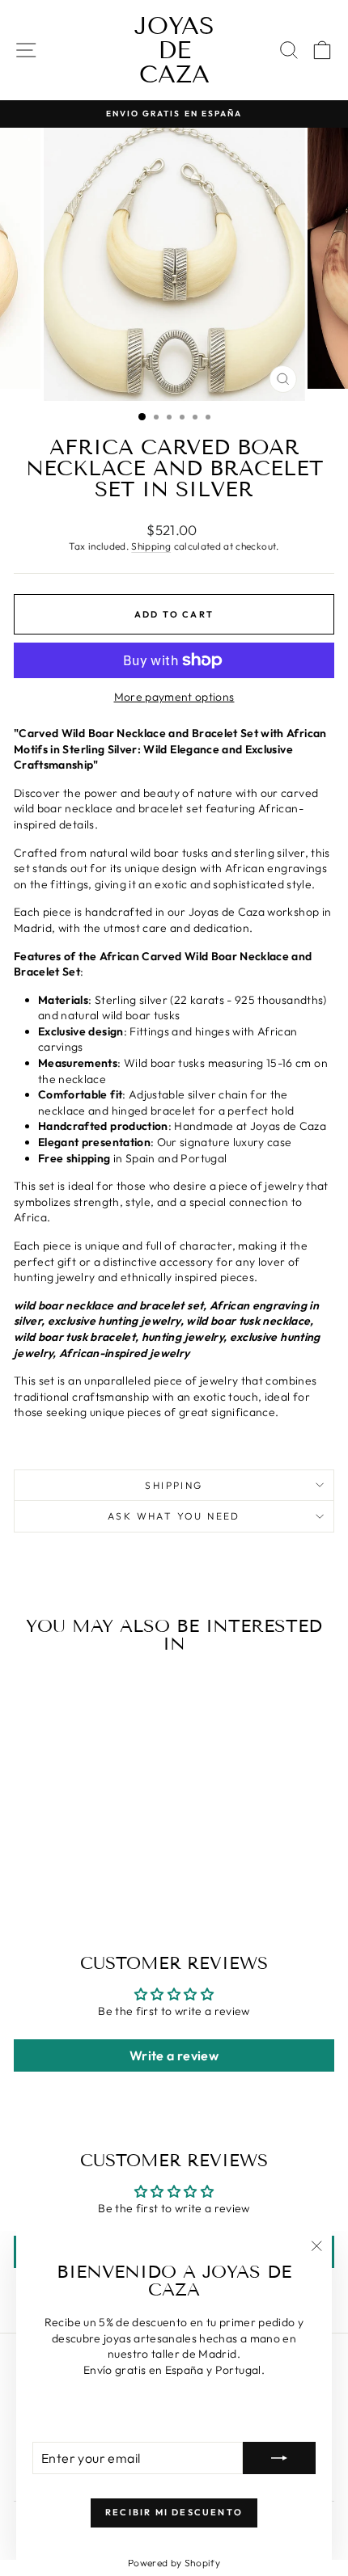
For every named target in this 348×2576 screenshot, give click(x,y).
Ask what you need (174, 1516)
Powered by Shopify (174, 2563)
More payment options (174, 697)
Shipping (151, 546)
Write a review (174, 2055)
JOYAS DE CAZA (174, 50)
